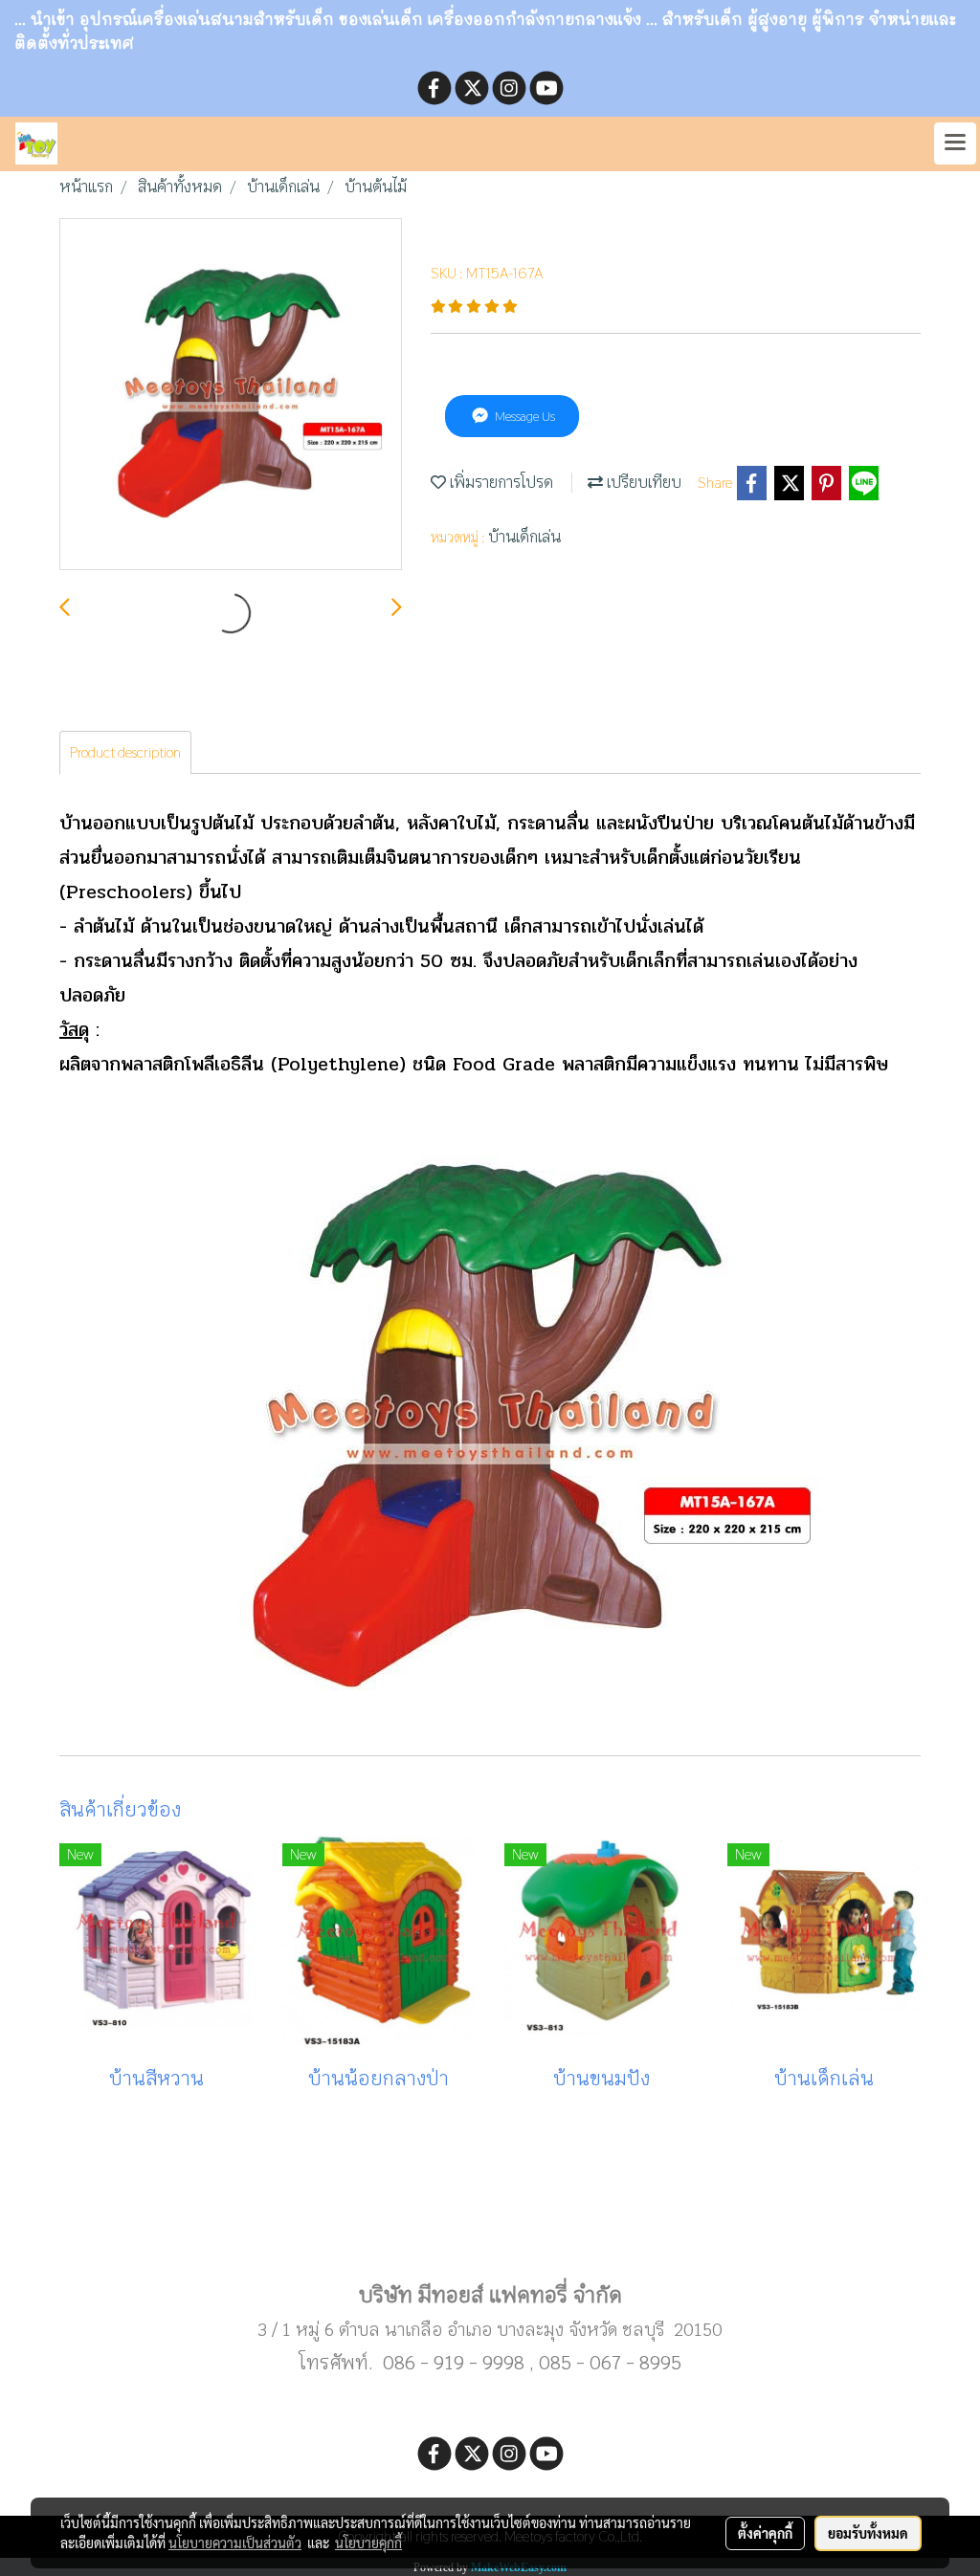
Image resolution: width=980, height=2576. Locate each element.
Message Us (523, 416)
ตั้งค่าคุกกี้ (765, 2533)
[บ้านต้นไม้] (231, 395)
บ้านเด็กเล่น (524, 537)
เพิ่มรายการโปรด (500, 483)
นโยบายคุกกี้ (368, 2543)
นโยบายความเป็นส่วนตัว (235, 2543)
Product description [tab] (125, 752)
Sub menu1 (490, 2234)
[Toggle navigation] (955, 143)
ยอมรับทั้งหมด (868, 2533)
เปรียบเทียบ (642, 483)
